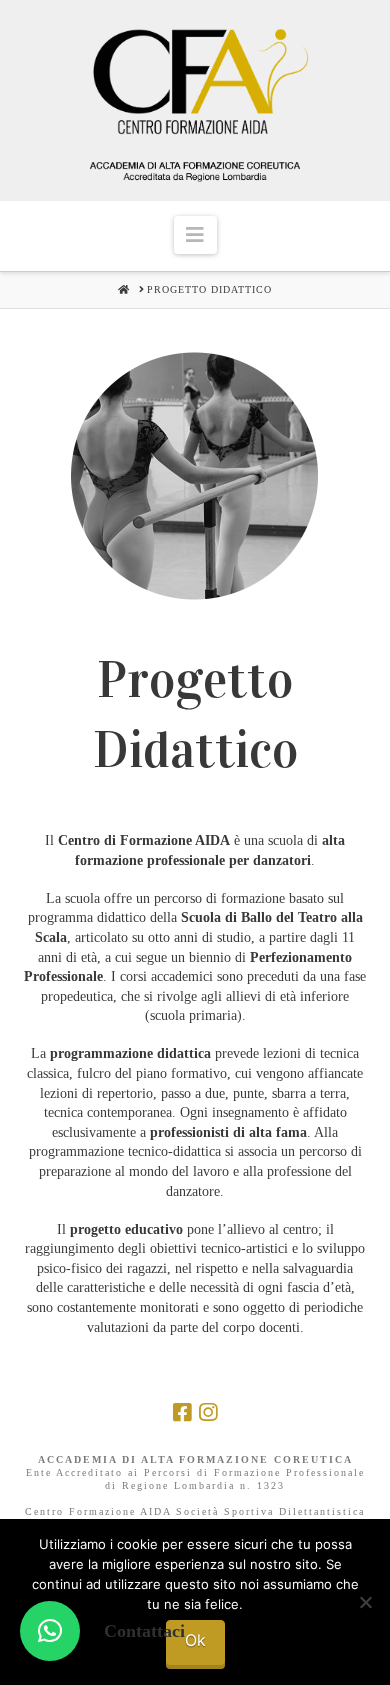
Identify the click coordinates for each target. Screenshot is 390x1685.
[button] (195, 235)
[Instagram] (208, 1412)
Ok (195, 1640)
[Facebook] (182, 1412)
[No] (365, 1602)
